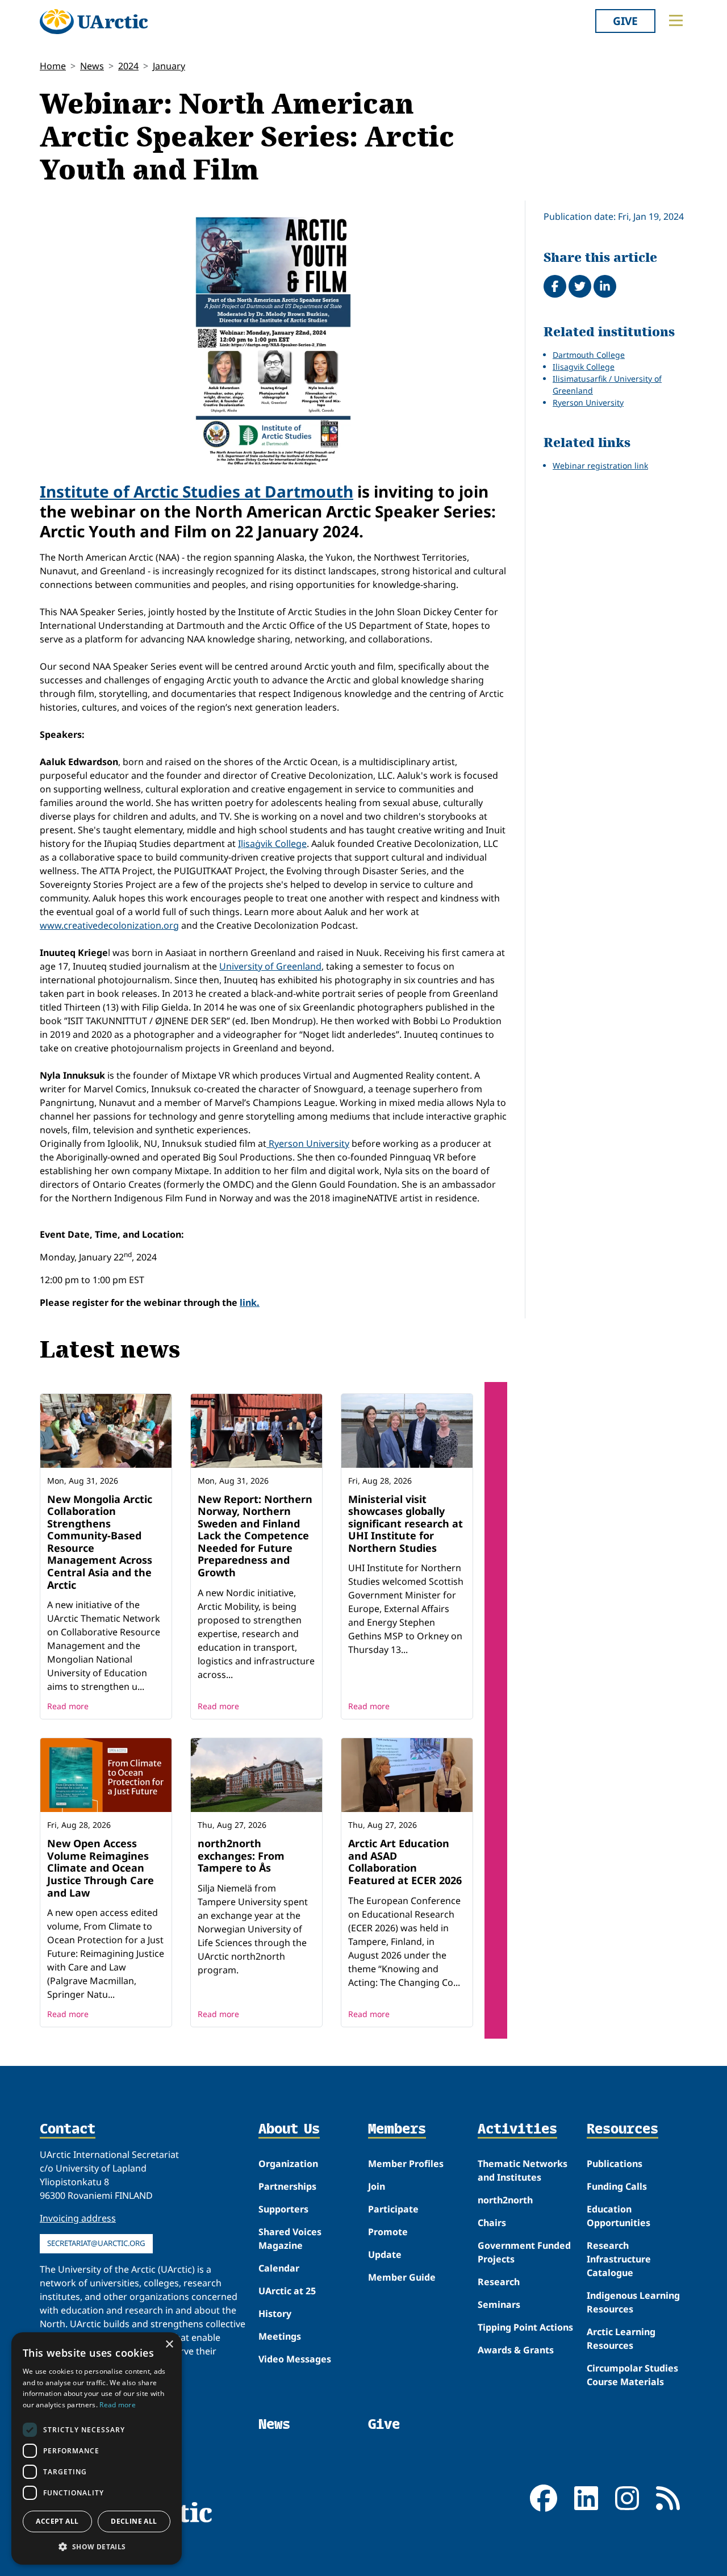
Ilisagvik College (584, 367)
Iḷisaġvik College (272, 844)
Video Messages (295, 2359)
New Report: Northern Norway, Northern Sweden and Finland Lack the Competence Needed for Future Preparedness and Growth (255, 1536)
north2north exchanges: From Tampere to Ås (241, 1855)
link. (250, 1302)
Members (397, 2130)
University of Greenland (270, 966)
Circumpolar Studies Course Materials (632, 2375)
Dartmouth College (589, 355)
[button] (97, 2546)
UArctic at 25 (287, 2291)
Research (499, 2282)
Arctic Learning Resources (621, 2339)
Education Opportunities (619, 2216)
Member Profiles (406, 2164)
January (169, 66)
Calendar (279, 2268)
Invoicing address (78, 2218)
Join (377, 2186)
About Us (289, 2130)
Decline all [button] (134, 2521)
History (275, 2314)
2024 (128, 66)
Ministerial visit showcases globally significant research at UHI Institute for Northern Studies (406, 1523)
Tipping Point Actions (525, 2327)
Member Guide (402, 2277)
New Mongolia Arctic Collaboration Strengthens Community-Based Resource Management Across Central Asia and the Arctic (100, 1542)
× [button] (169, 2345)
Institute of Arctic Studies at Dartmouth (197, 491)
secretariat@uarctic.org (96, 2243)
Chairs (492, 2223)
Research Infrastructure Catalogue (619, 2259)
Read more (68, 1706)
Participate (393, 2209)
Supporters (283, 2209)
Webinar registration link (600, 465)
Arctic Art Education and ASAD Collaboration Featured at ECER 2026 (405, 1862)
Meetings (280, 2336)
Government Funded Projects (524, 2252)
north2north (505, 2200)
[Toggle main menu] (676, 20)
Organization (288, 2164)
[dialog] (97, 2448)
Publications (615, 2164)
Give (625, 21)
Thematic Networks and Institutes (523, 2170)
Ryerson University (308, 1143)
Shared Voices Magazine (290, 2239)
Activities (517, 2130)
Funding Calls (617, 2186)
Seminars (499, 2304)
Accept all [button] (57, 2521)
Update (385, 2254)
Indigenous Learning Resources (633, 2302)
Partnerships (287, 2186)
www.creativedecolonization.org (109, 925)
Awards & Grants (516, 2350)
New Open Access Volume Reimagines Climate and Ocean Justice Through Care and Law (101, 1868)
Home (53, 66)
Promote (388, 2232)
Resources (622, 2130)
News (92, 66)
